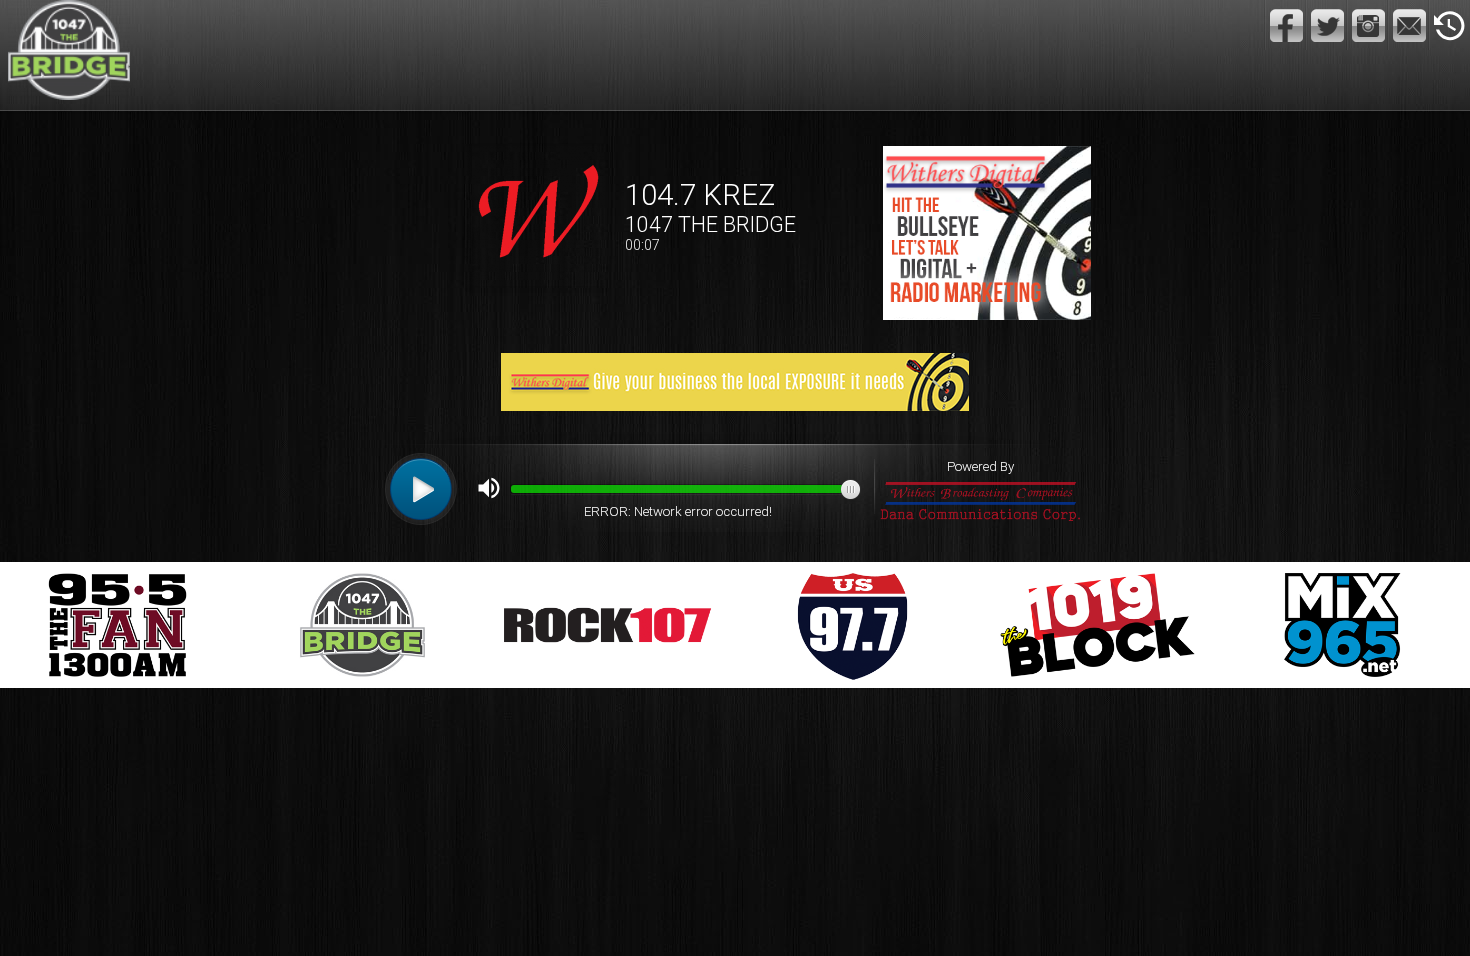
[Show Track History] (1449, 25)
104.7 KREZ (700, 195)
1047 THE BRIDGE (710, 224)
